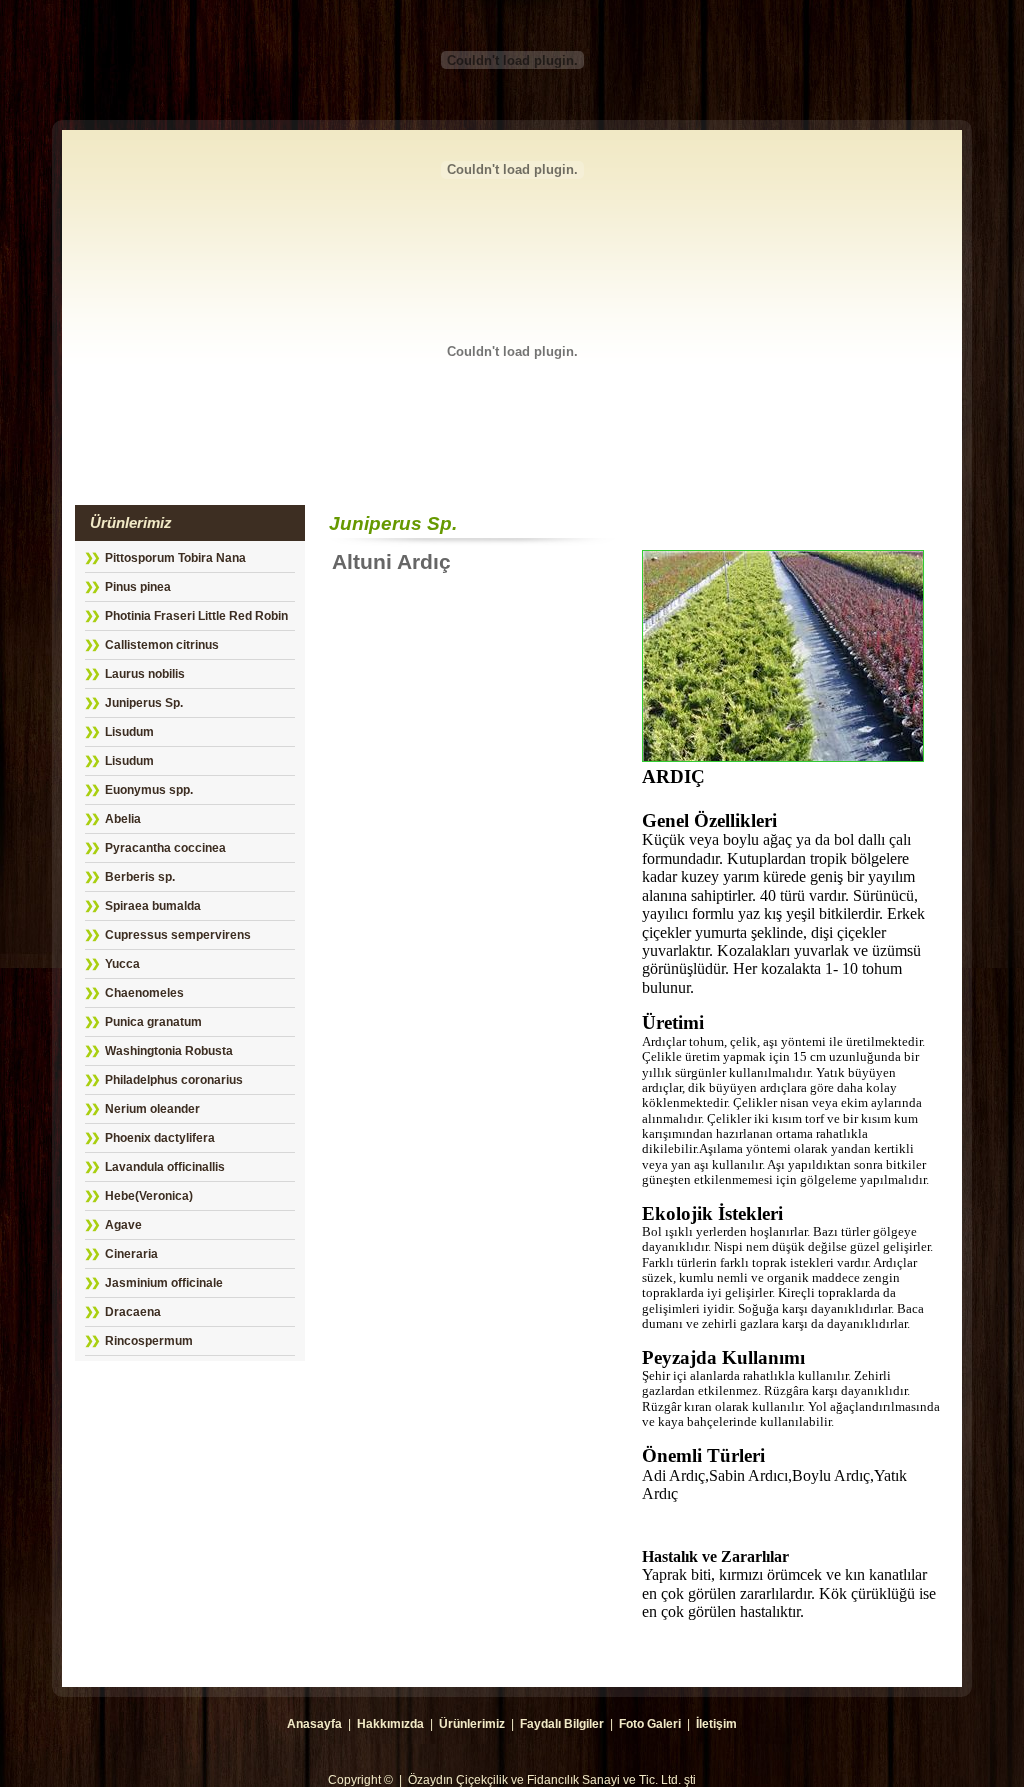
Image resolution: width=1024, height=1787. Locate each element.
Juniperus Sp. (144, 703)
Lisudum (129, 732)
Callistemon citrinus (162, 645)
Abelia (123, 819)
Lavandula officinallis (165, 1167)
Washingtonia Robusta (169, 1051)
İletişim (716, 1724)
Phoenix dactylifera (160, 1138)
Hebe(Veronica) (149, 1196)
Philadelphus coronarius (174, 1080)
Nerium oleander (152, 1109)
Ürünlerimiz (472, 1724)
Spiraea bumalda (153, 906)
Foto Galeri (650, 1724)
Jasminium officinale (164, 1283)
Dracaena (133, 1312)
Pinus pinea (138, 587)
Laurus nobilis (145, 674)
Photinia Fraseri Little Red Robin (196, 616)
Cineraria (131, 1254)
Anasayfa (314, 1724)
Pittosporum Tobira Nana (175, 558)
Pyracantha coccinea (165, 848)
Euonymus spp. (149, 790)
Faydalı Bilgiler (562, 1724)
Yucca (122, 964)
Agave (123, 1225)
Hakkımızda (390, 1724)
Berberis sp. (140, 877)
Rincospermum (149, 1341)
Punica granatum (153, 1022)
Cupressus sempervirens (178, 935)
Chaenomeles (144, 993)
